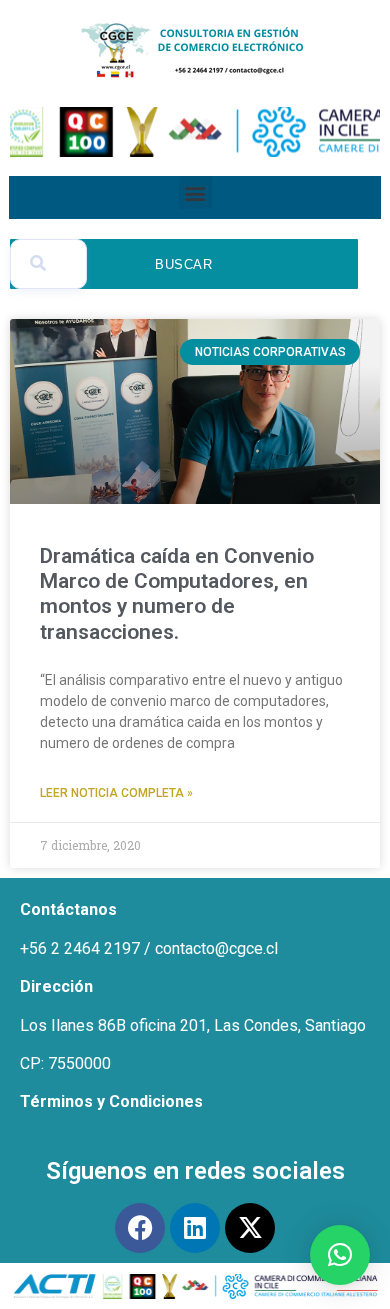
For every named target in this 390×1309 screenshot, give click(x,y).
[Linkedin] (195, 1228)
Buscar (184, 264)
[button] (195, 192)
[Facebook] (140, 1228)
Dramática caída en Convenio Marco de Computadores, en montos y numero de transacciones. (177, 594)
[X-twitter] (250, 1228)
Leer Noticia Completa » (116, 793)
